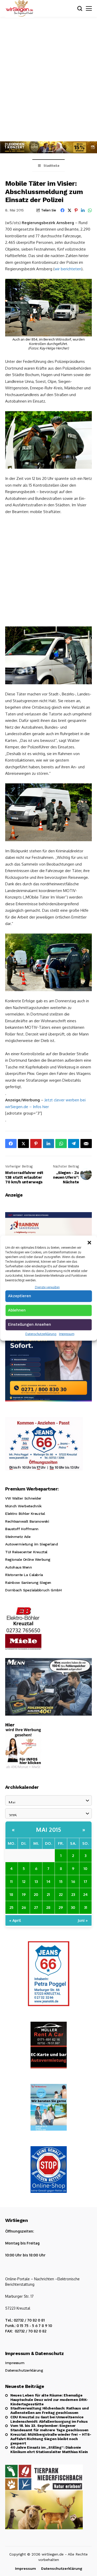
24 (85, 1894)
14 (48, 1881)
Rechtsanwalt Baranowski (27, 1521)
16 (73, 1881)
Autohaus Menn (19, 1567)
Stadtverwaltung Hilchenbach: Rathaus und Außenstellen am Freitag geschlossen (50, 2410)
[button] (89, 1242)
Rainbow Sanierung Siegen (28, 1583)
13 (36, 1881)
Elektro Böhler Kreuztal (25, 1514)
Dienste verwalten (47, 1287)
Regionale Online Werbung (28, 1559)
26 (24, 1907)
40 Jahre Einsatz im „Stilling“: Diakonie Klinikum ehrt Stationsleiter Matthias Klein (49, 2450)
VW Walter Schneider (23, 1498)
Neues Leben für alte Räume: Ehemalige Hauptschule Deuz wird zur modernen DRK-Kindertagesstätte (49, 2400)
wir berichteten (68, 269)
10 (85, 1868)
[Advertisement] (48, 78)
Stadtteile (51, 166)
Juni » (83, 1920)
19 (24, 1894)
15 (61, 1881)
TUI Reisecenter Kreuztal (26, 1552)
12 (24, 1881)
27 (36, 1907)
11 (11, 1881)
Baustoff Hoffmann (22, 1529)
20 (36, 1894)
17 (85, 1881)
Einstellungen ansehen (29, 1324)
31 (86, 1907)
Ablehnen (17, 1310)
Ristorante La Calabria (24, 1575)
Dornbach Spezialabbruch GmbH (33, 1590)
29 (61, 1907)
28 (48, 1907)
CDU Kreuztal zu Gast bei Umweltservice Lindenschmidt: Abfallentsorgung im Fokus (49, 2419)
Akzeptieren (20, 1296)
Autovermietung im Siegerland (31, 1544)
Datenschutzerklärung (41, 1334)
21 (48, 1894)
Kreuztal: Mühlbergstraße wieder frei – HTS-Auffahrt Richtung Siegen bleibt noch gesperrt (51, 2439)
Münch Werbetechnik (23, 1506)
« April (15, 1920)
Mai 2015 (48, 1829)
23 (73, 1894)
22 (61, 1894)
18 (11, 1894)
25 (12, 1907)
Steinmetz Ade (18, 1537)
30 (73, 1907)
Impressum (67, 1334)
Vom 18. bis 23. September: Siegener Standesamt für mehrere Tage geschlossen (49, 2428)
